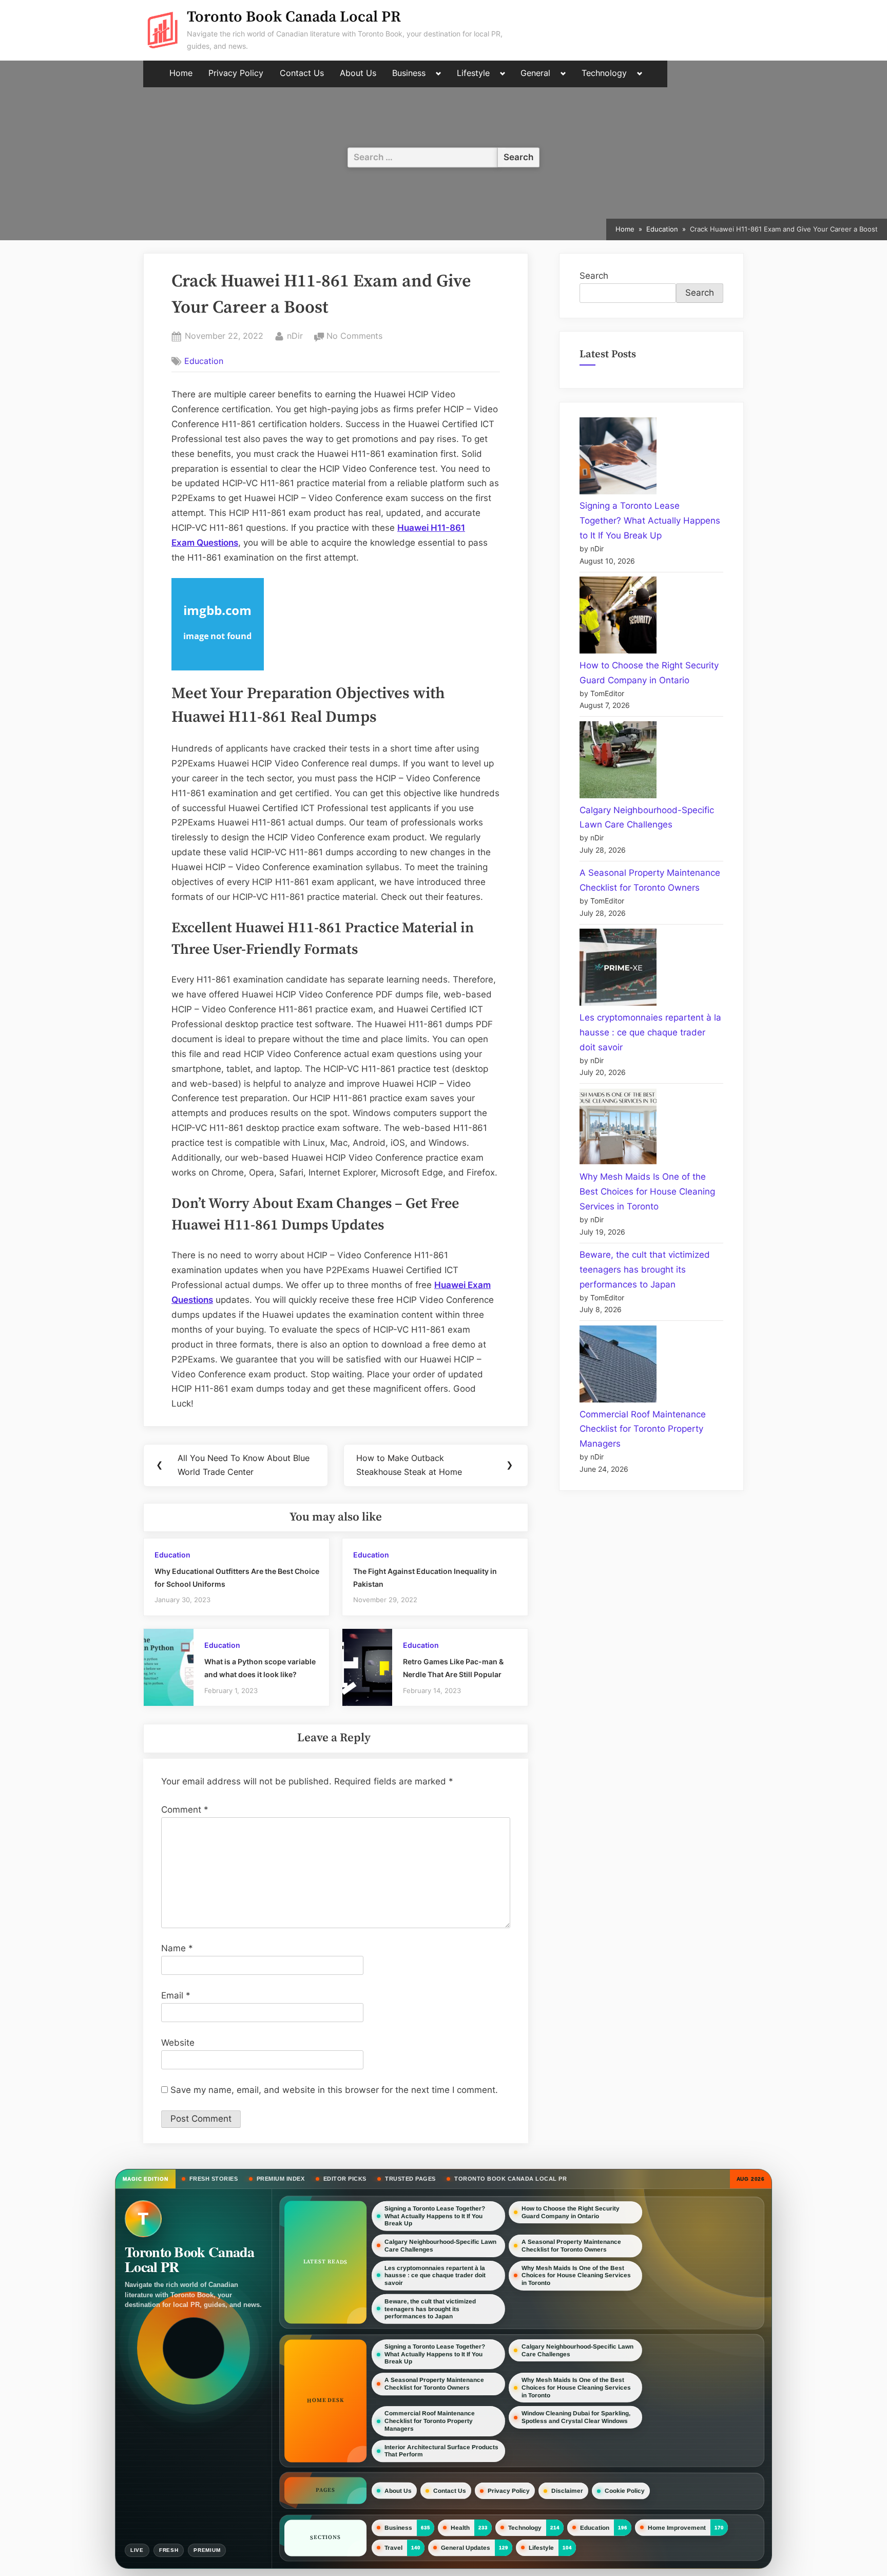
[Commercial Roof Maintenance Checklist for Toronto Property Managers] (618, 1366)
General (535, 73)
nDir (295, 335)
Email (176, 1995)
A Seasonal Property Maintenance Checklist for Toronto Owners (571, 2246)
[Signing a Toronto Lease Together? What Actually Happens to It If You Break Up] (618, 458)
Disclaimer (567, 2491)
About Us (358, 73)
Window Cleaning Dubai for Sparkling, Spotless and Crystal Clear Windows (576, 2417)
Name (177, 1948)
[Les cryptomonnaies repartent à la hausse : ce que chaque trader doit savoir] (618, 969)
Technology (604, 73)
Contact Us (302, 73)
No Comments (354, 337)
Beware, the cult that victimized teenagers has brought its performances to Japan (645, 1270)
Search (594, 276)
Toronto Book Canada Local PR (294, 17)
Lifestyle (473, 73)
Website (178, 2043)
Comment (185, 1810)
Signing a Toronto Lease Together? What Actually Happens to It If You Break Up (650, 521)
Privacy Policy (236, 73)
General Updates (466, 2548)
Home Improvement (677, 2527)
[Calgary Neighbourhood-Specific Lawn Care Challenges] (618, 762)
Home (181, 73)
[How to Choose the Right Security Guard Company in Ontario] (618, 617)
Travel (393, 2548)
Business (409, 73)
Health (460, 2528)
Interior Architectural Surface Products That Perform (441, 2451)
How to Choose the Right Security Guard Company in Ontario (571, 2212)
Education (204, 361)
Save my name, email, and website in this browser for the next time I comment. (334, 2090)
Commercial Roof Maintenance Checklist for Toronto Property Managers (643, 1429)
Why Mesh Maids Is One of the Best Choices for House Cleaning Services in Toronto (647, 1191)
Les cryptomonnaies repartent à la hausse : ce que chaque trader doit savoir (650, 1032)
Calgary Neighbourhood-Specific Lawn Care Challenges (440, 2246)
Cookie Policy (625, 2491)
